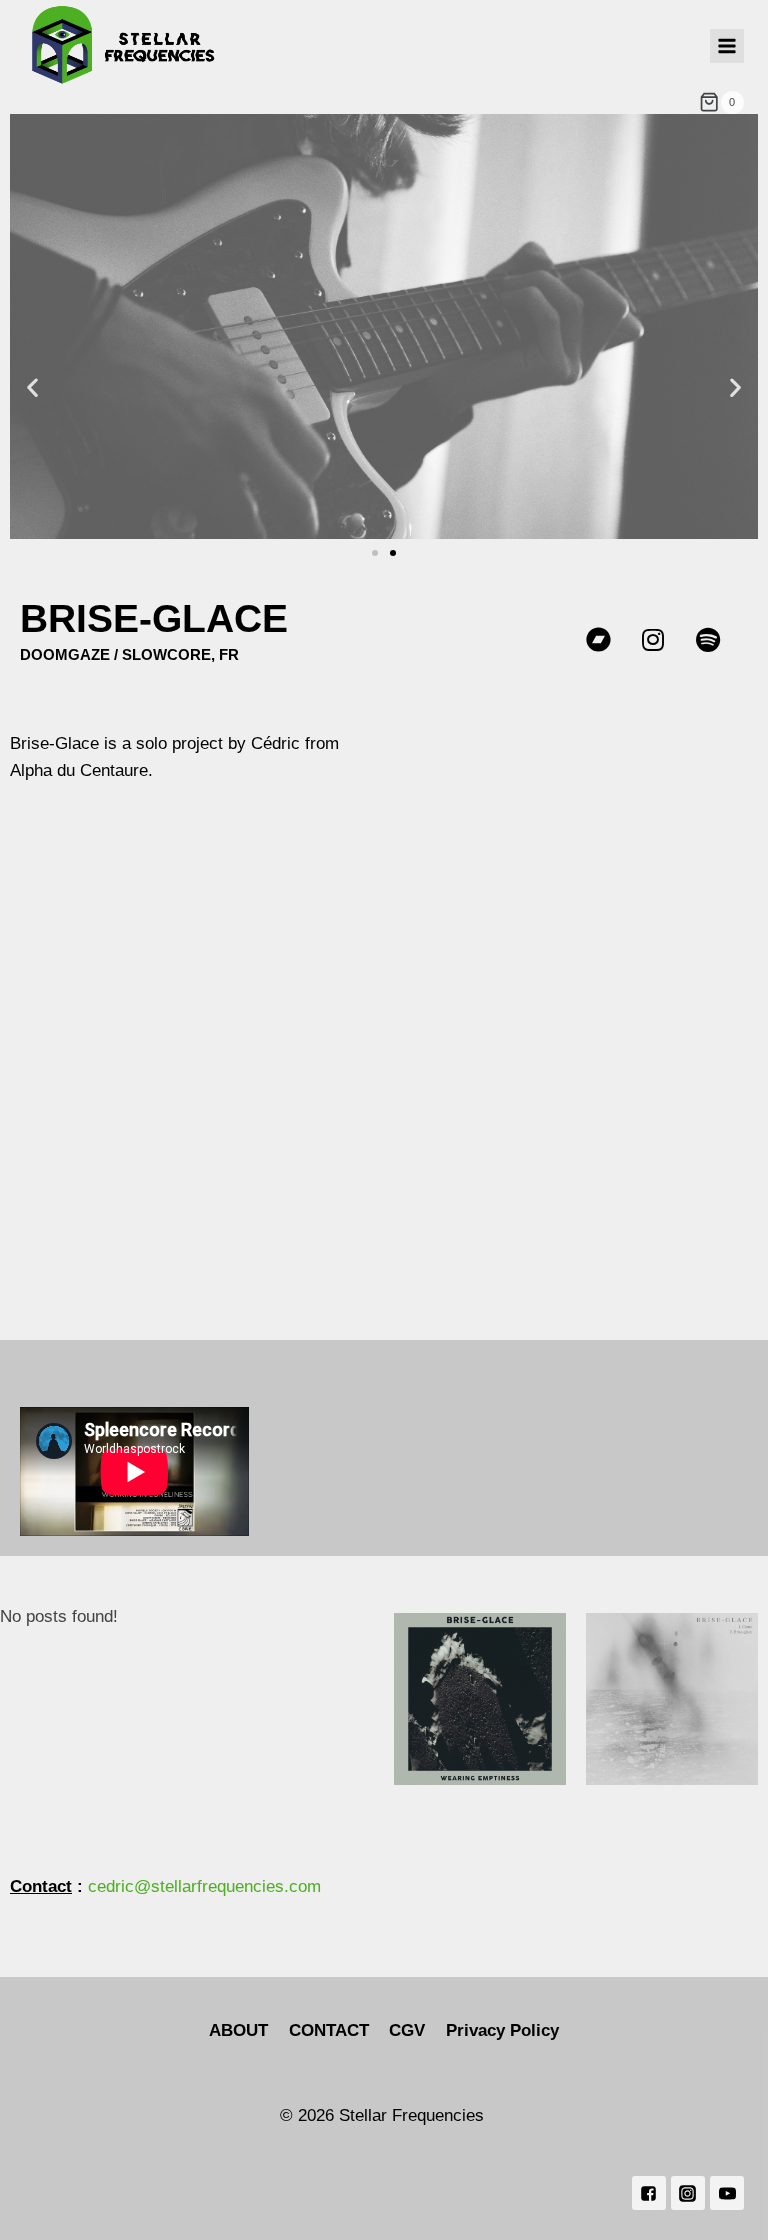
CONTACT (329, 2030)
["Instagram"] (688, 2193)
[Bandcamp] (598, 639)
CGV (407, 2030)
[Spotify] (708, 639)
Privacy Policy (502, 2030)
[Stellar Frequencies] (124, 45)
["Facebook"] (649, 2193)
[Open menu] (727, 46)
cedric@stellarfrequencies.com (204, 1886)
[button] (32, 386)
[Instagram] (653, 639)
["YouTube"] (727, 2193)
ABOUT (238, 2030)
